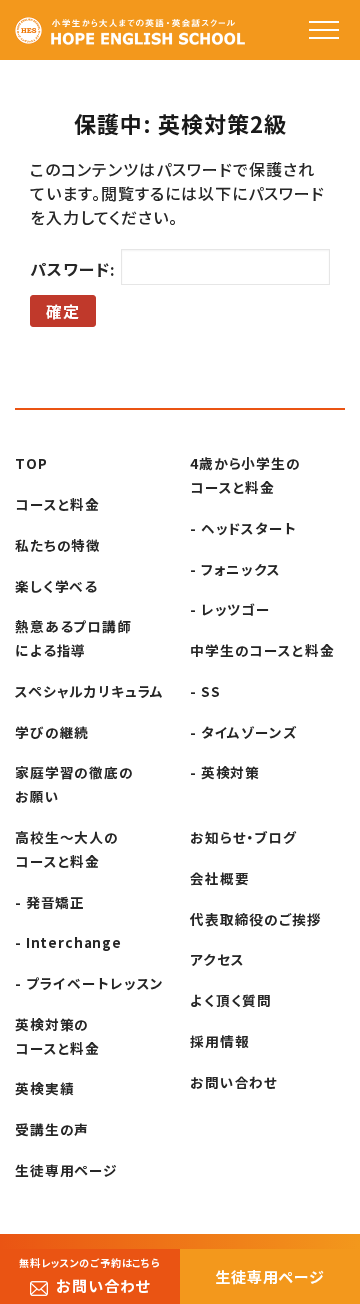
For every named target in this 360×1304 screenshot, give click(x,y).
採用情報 (219, 1041)
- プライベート (89, 983)
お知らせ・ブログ (243, 837)
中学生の (262, 650)
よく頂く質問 (231, 1000)
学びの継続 (52, 732)
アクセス (217, 959)
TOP (31, 463)
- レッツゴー (230, 609)
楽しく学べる (56, 586)
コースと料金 (57, 504)
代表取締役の (256, 919)
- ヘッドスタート (243, 528)
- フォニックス (235, 569)
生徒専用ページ (66, 1170)
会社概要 (219, 878)
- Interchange (68, 942)
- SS (205, 691)
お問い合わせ (234, 1082)
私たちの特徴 (58, 545)
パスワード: (75, 269)
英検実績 (44, 1088)
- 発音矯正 (50, 902)
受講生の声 (52, 1129)
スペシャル (89, 691)
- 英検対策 (225, 772)
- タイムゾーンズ (244, 732)
